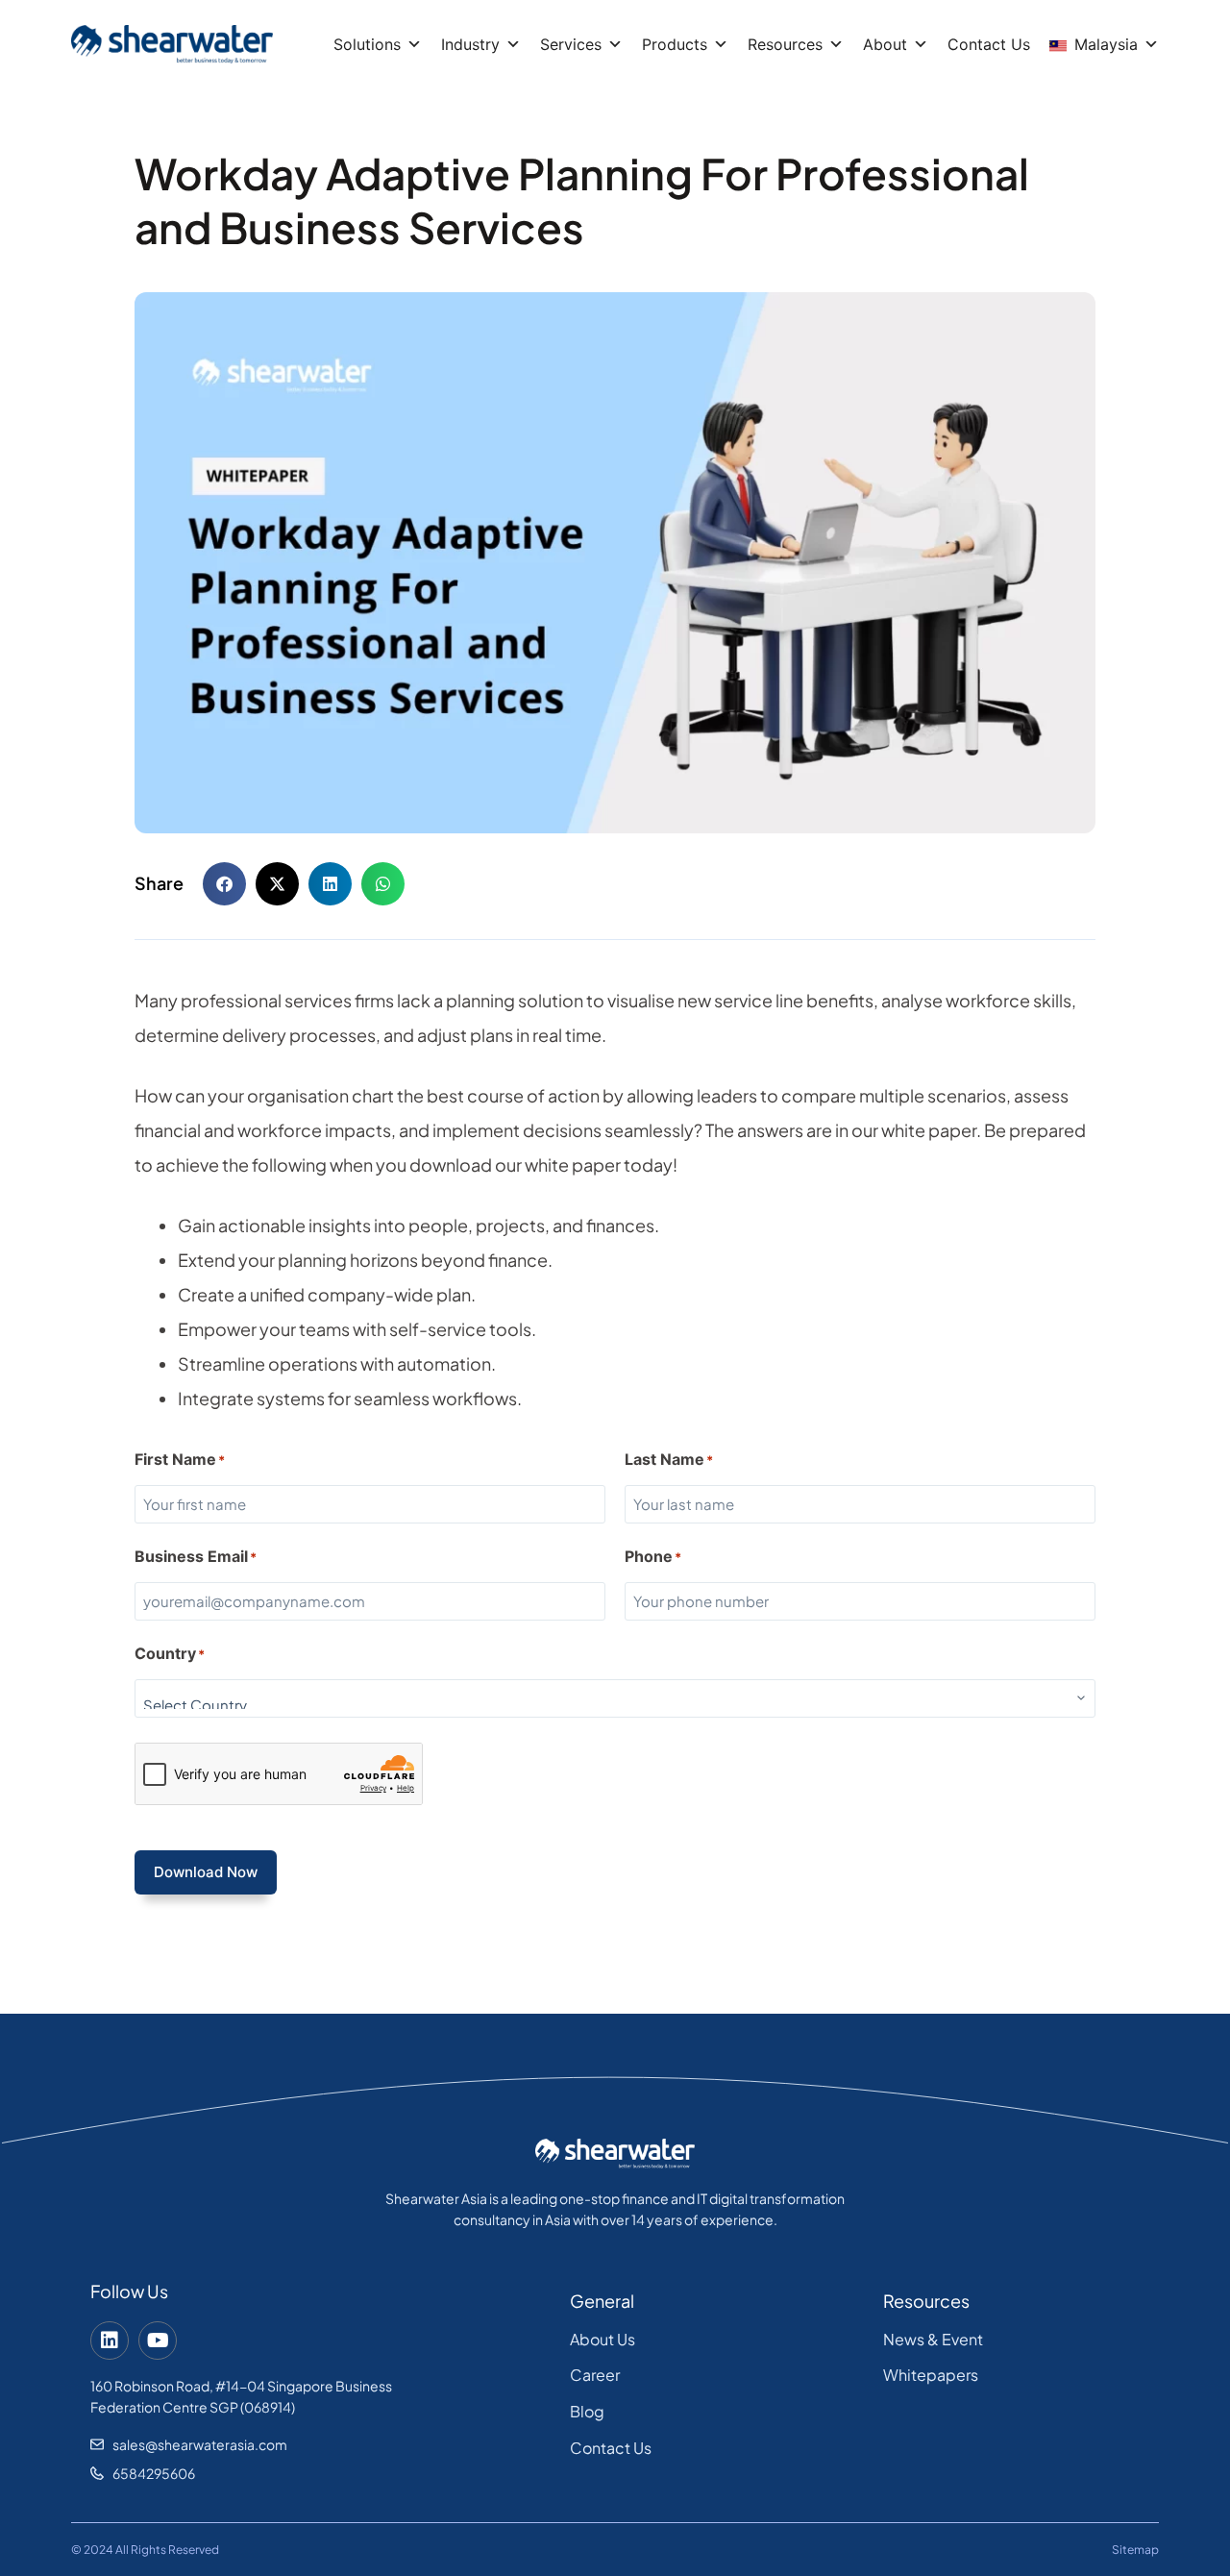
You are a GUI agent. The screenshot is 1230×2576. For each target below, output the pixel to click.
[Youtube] (158, 2341)
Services (571, 44)
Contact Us (989, 44)
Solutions (367, 44)
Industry (470, 44)
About (885, 44)
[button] (224, 884)
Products (675, 44)
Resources (785, 44)
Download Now (206, 1872)
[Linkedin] (110, 2341)
